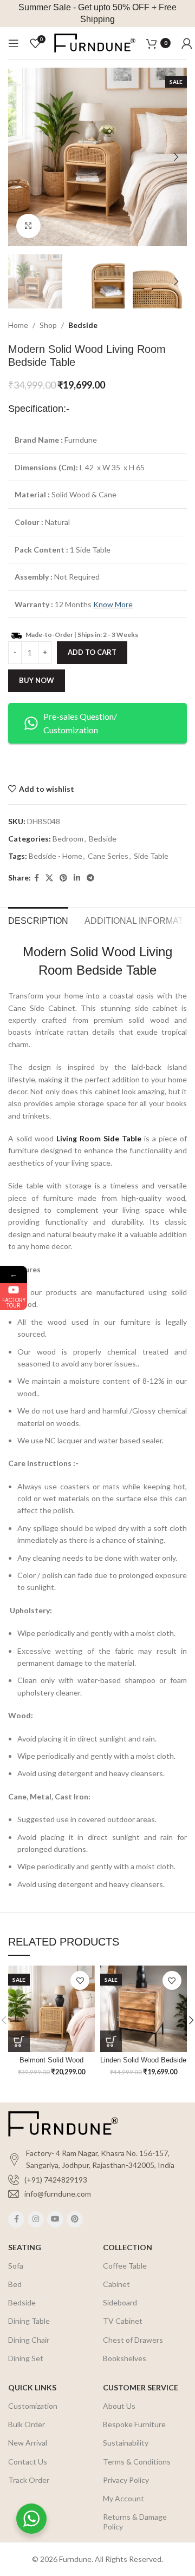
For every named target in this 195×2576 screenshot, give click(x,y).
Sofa (16, 2266)
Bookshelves (125, 2358)
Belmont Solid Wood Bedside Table (51, 2064)
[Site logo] (95, 42)
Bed (15, 2284)
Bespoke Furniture (134, 2424)
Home (18, 325)
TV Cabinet (123, 2321)
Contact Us (28, 2462)
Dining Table (29, 2321)
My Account (123, 2498)
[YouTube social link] (55, 2219)
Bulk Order (27, 2424)
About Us (119, 2406)
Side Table (151, 856)
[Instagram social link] (36, 2219)
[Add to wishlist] (80, 1980)
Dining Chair (29, 2340)
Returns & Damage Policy (135, 2522)
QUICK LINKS (32, 2387)
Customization (33, 2406)
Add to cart (92, 652)
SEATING (25, 2247)
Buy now (37, 680)
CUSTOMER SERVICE (141, 2387)
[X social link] (49, 878)
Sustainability (126, 2443)
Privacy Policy (126, 2480)
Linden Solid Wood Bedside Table (143, 2064)
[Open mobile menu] (14, 43)
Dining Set (26, 2358)
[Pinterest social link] (63, 878)
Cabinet (116, 2284)
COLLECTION (128, 2247)
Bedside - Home (56, 856)
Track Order (29, 2480)
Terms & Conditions (137, 2462)
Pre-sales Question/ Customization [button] (80, 723)
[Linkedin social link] (77, 878)
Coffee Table (125, 2266)
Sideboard (120, 2302)
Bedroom (68, 839)
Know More (113, 604)
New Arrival (28, 2443)
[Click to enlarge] (28, 226)
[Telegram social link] (90, 878)
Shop (48, 325)
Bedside (83, 325)
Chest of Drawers (133, 2340)
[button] (19, 2041)
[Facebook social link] (37, 878)
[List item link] (97, 2180)
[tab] (38, 919)
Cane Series (108, 856)
